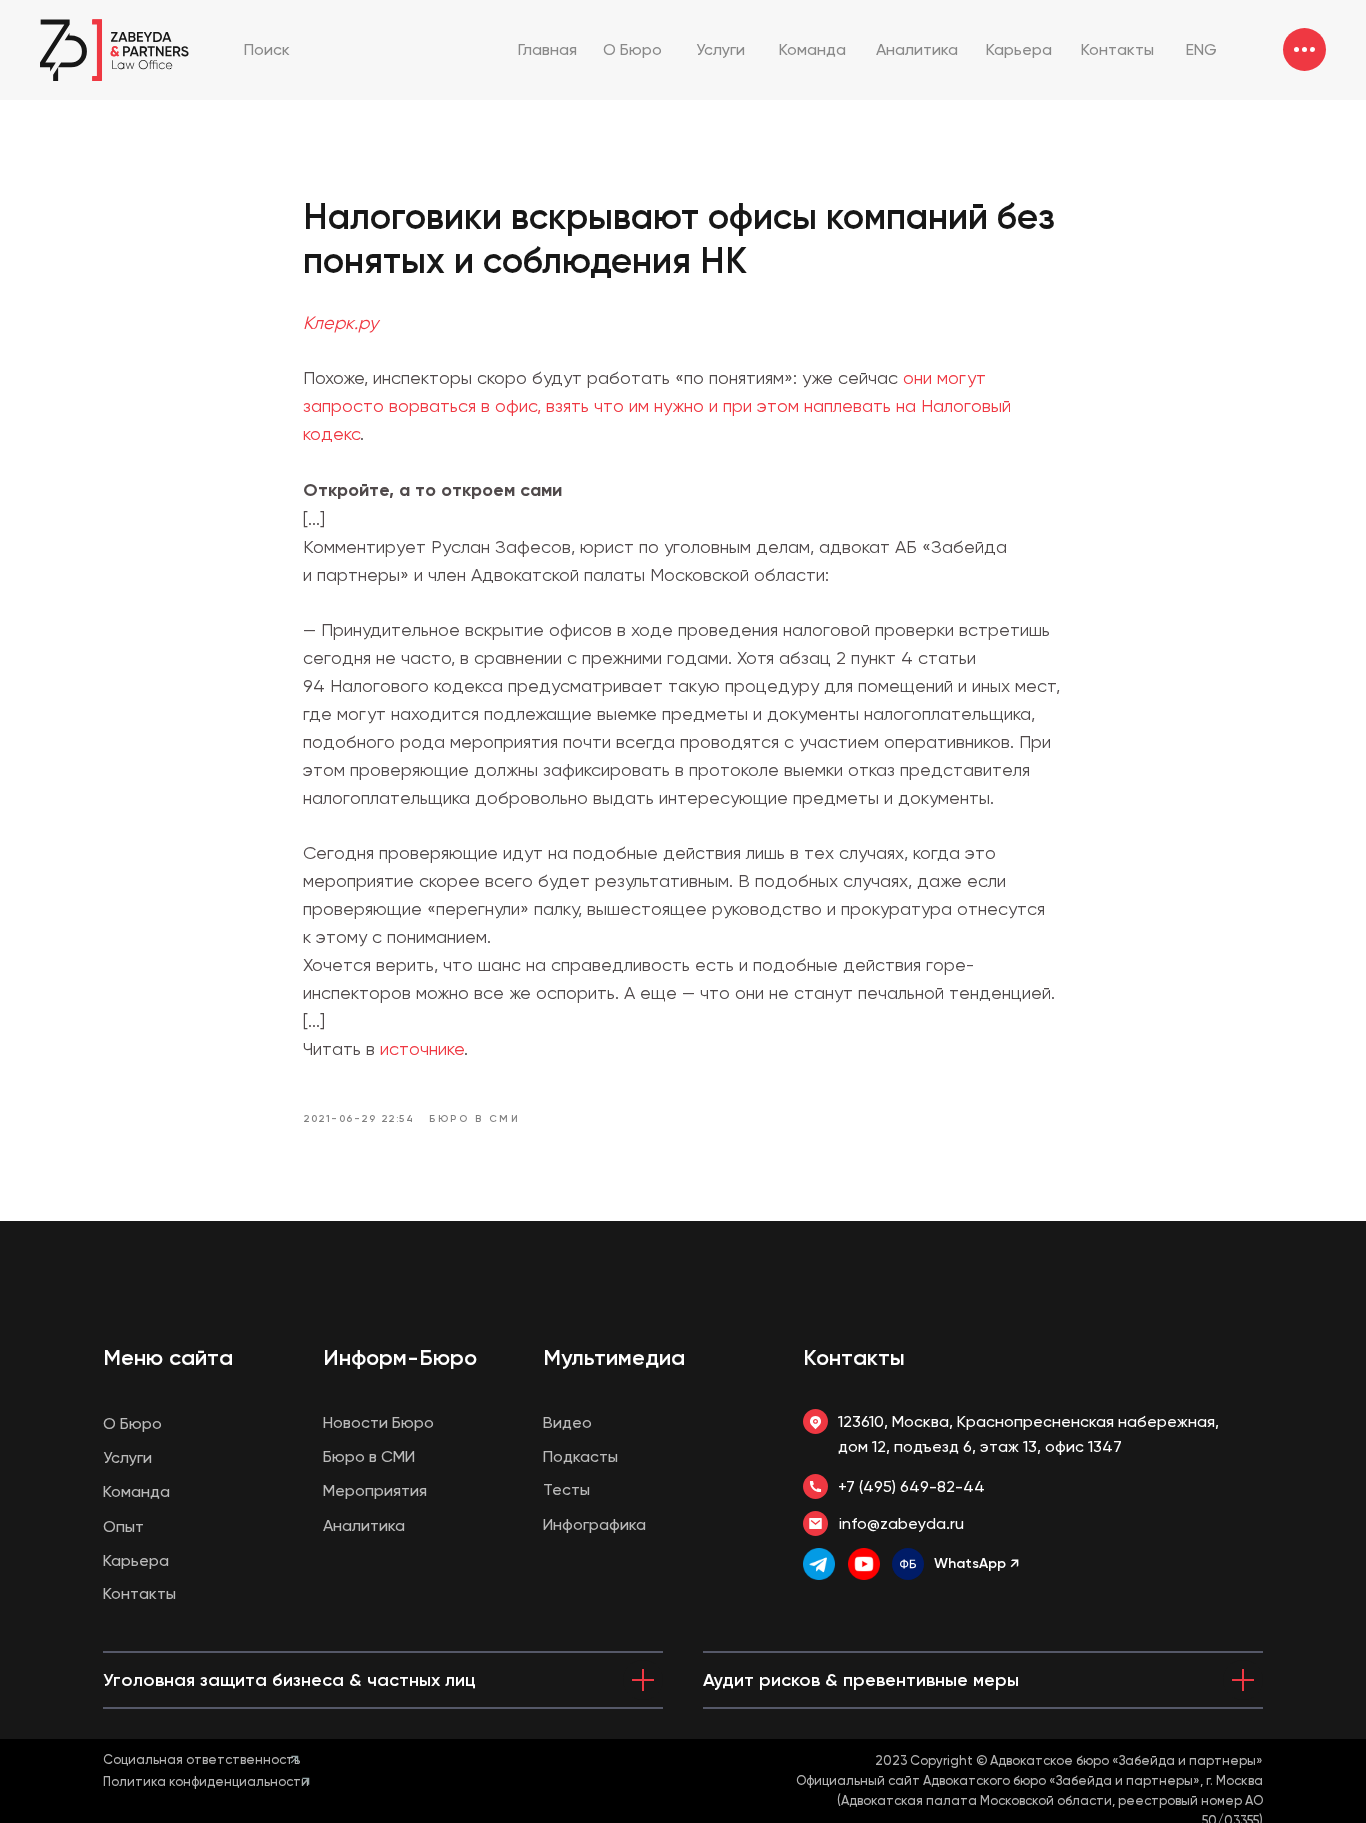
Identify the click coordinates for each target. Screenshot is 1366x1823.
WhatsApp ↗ (976, 1563)
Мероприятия (375, 1490)
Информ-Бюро (400, 1357)
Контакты (854, 1357)
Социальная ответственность (201, 1759)
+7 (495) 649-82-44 (911, 1486)
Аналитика (364, 1525)
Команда (136, 1491)
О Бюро (132, 1423)
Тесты (566, 1489)
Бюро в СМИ (369, 1456)
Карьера (136, 1560)
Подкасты (580, 1456)
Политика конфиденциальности (206, 1781)
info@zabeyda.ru (901, 1523)
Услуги (127, 1457)
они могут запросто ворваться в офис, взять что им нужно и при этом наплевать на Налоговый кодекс (657, 405)
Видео (567, 1422)
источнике (422, 1048)
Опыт (123, 1526)
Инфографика (594, 1524)
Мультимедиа (614, 1357)
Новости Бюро (378, 1422)
